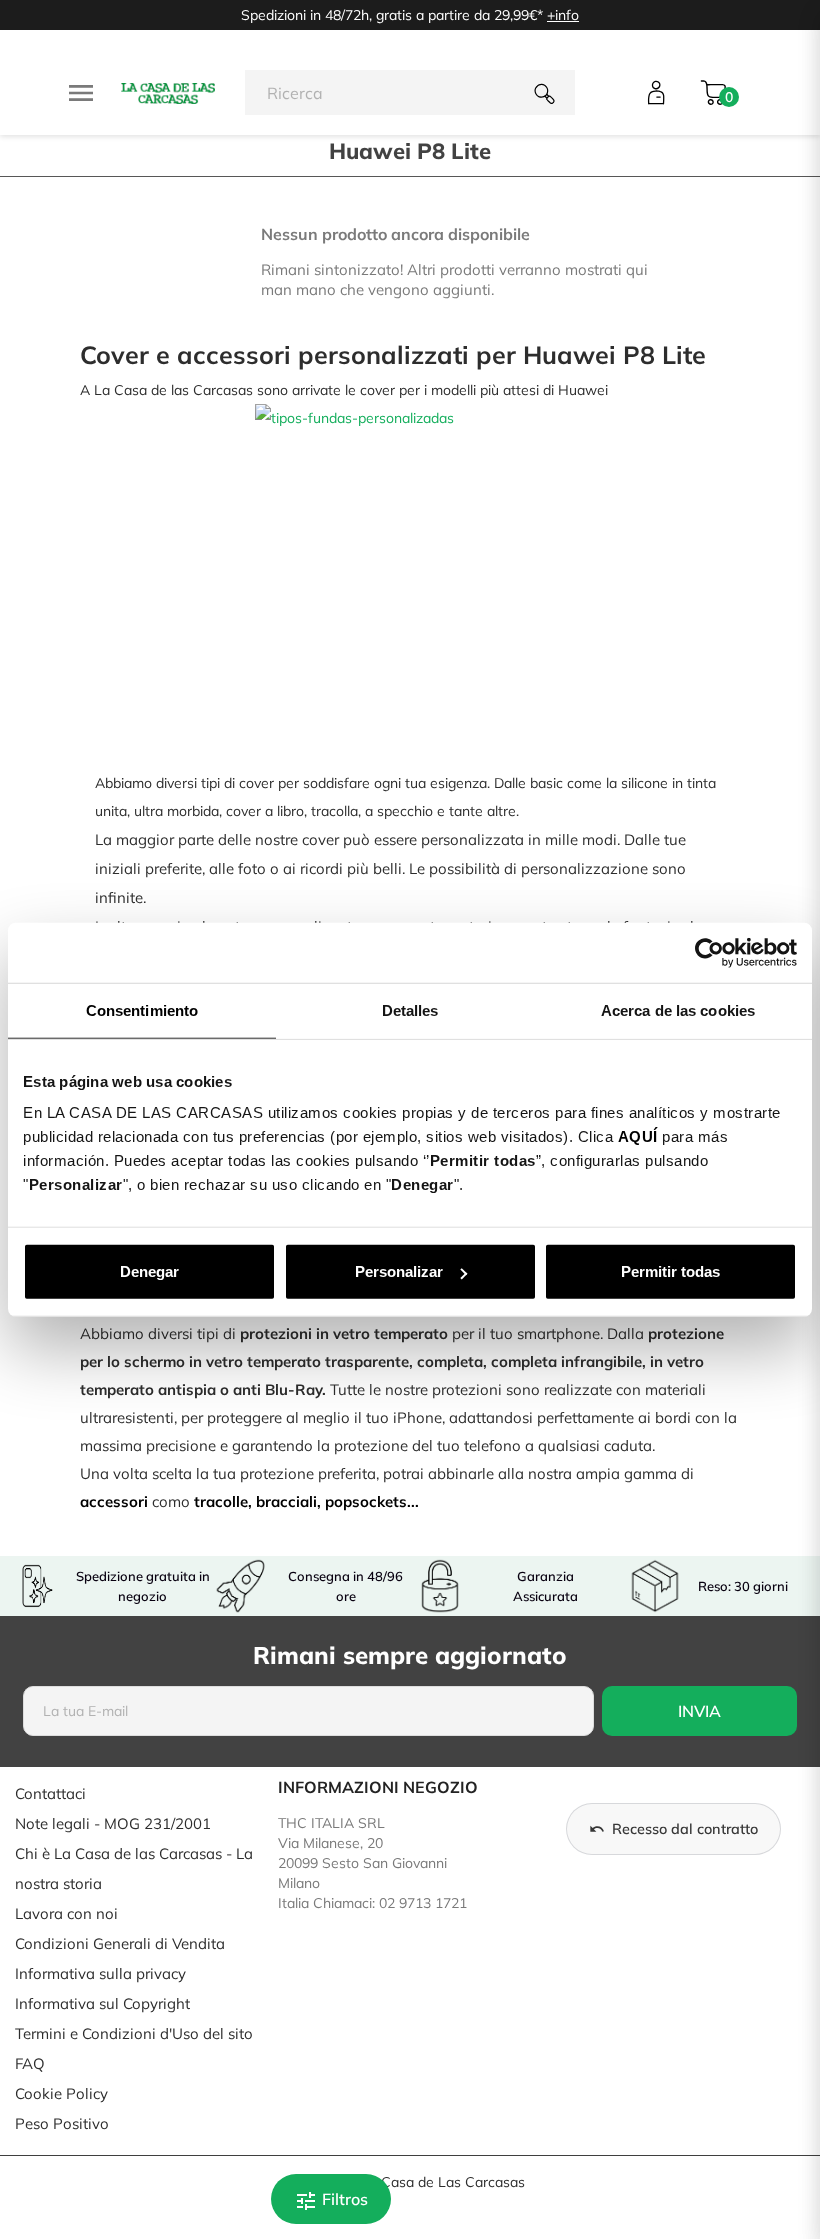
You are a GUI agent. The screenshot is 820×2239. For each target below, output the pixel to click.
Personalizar (399, 1271)
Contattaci (50, 1793)
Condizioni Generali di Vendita (120, 1943)
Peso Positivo (62, 2123)
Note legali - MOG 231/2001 (113, 1823)
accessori (114, 1501)
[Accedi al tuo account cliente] (656, 92)
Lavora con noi (66, 1913)
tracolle (221, 1501)
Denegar (149, 1271)
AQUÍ (638, 1136)
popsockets (366, 1501)
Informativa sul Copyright (102, 2003)
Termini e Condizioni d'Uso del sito (134, 2033)
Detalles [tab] (410, 1009)
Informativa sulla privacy (100, 1973)
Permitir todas (670, 1271)
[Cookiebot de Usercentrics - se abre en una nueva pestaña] (709, 952)
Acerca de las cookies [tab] (678, 1009)
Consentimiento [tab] (142, 1009)
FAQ (30, 2063)
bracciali (286, 1501)
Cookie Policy (61, 2093)
